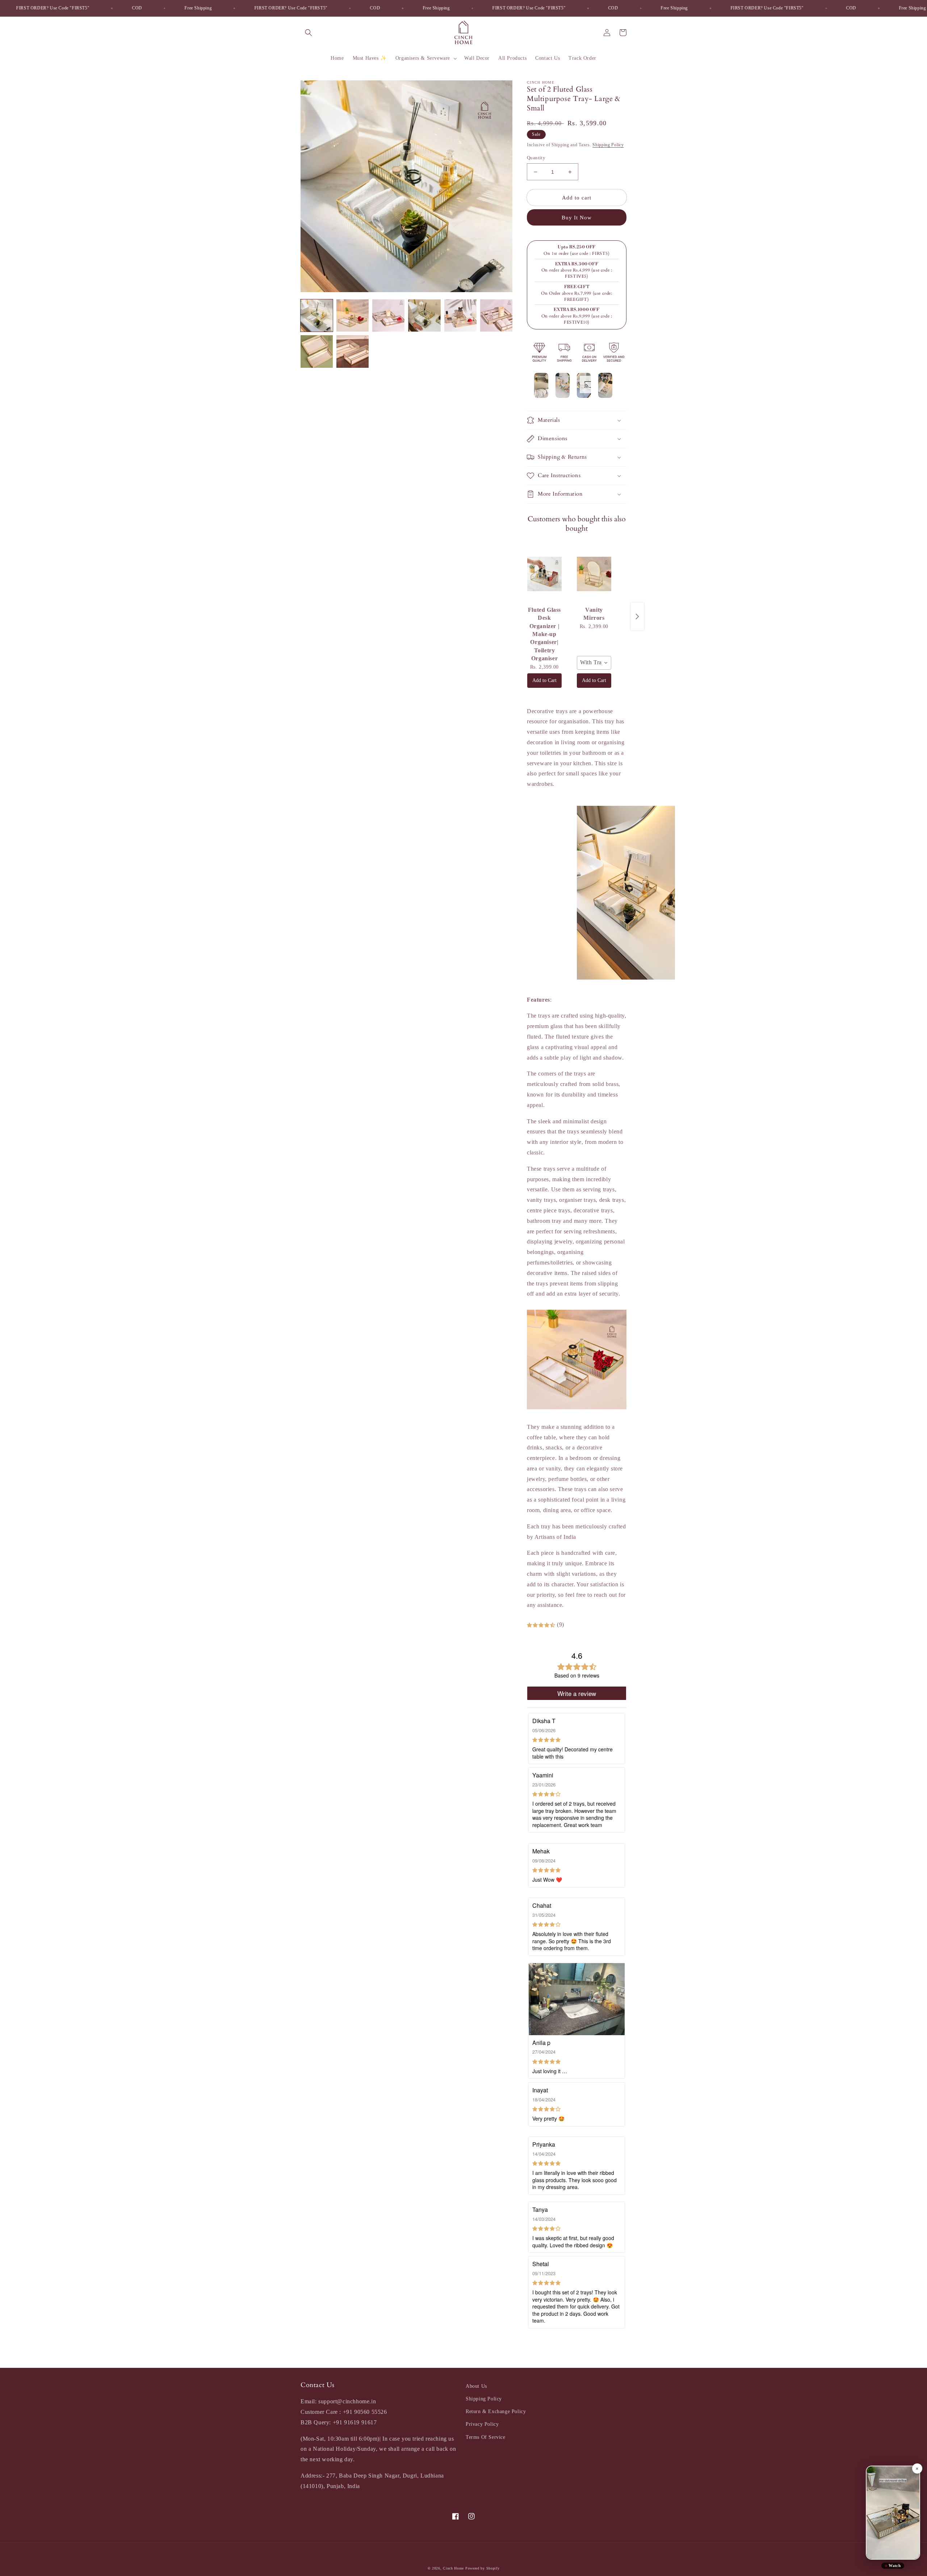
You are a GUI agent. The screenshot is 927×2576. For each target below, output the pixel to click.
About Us (476, 2386)
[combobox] (594, 663)
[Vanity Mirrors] (594, 574)
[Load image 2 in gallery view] (353, 315)
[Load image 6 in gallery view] (496, 315)
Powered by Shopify (483, 2568)
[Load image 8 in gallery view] (353, 351)
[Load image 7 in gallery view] (317, 351)
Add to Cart (544, 680)
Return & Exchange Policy (496, 2411)
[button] (309, 33)
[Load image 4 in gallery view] (424, 315)
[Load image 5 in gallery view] (460, 315)
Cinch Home (453, 2568)
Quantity (536, 158)
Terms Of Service (486, 2437)
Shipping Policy (608, 145)
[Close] (917, 2468)
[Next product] (637, 616)
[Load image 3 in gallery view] (388, 315)
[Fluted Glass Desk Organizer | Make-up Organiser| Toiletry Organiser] (544, 574)
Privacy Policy (482, 2424)
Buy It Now (577, 218)
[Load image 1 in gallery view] (317, 315)
